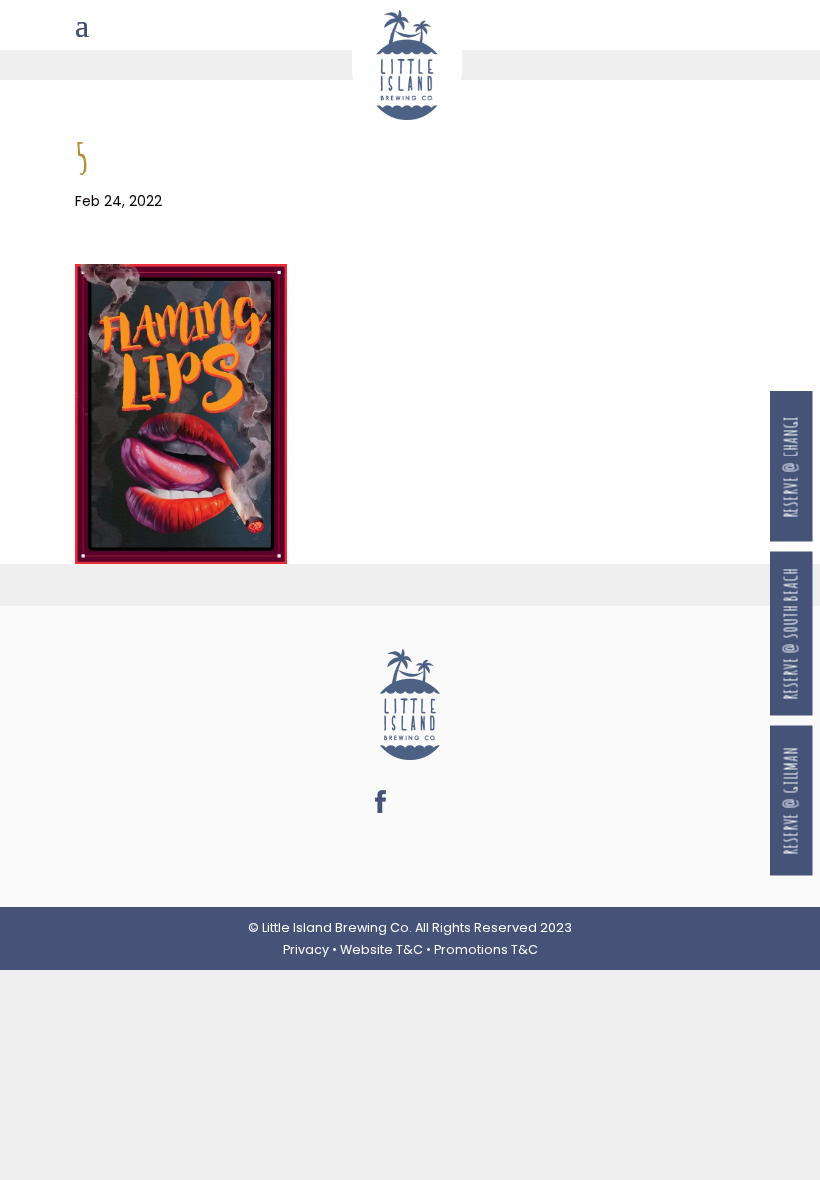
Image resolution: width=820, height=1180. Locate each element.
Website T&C (381, 949)
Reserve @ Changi (791, 466)
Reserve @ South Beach (791, 633)
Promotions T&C (486, 949)
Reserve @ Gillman (791, 801)
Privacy (306, 949)
